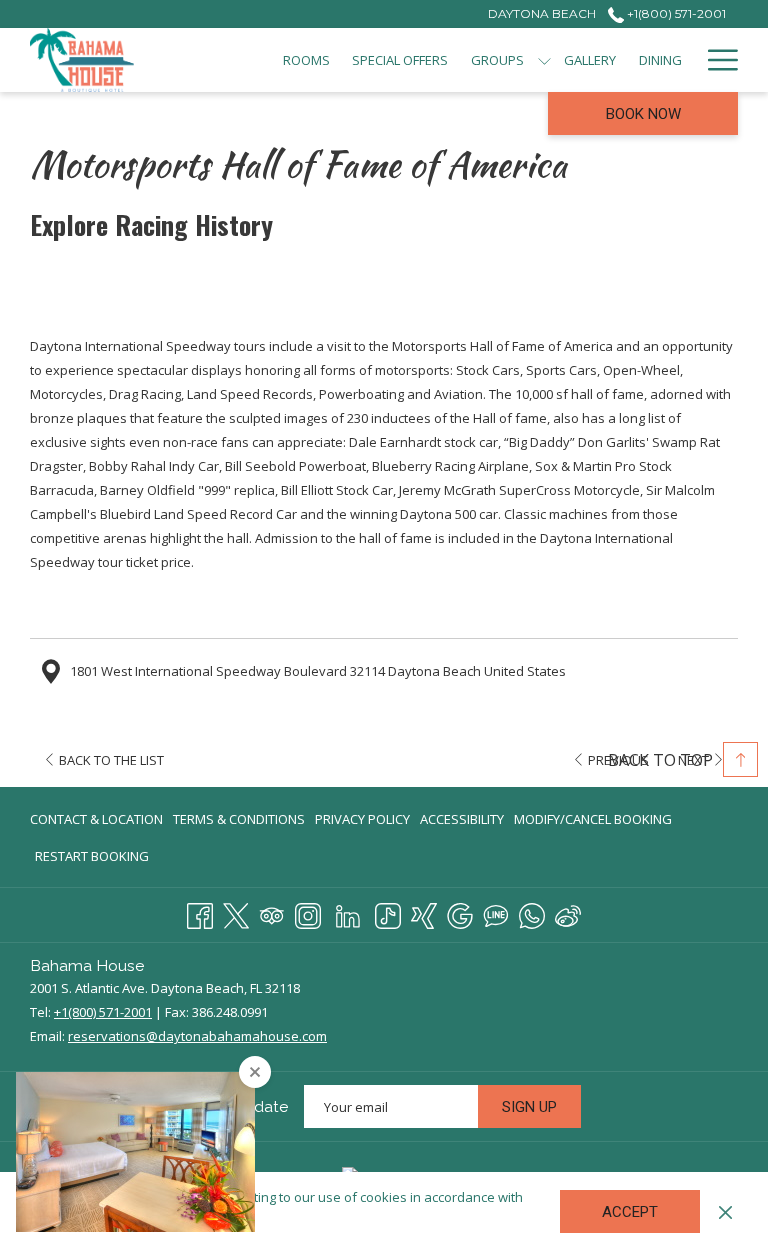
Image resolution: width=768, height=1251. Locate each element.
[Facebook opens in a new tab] (200, 913)
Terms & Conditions (239, 819)
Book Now (643, 114)
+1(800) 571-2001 (675, 13)
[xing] (424, 913)
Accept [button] (630, 1212)
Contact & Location (96, 819)
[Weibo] (568, 913)
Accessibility (462, 819)
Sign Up (529, 1107)
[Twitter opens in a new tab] (236, 913)
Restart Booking (92, 856)
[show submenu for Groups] (544, 60)
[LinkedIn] (348, 913)
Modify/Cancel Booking (593, 819)
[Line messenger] (496, 913)
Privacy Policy (362, 819)
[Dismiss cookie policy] (725, 1211)
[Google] (460, 913)
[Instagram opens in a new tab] (308, 913)
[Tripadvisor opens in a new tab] (272, 913)
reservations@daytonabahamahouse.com (197, 1036)
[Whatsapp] (532, 913)
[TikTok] (388, 913)
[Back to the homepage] (82, 60)
